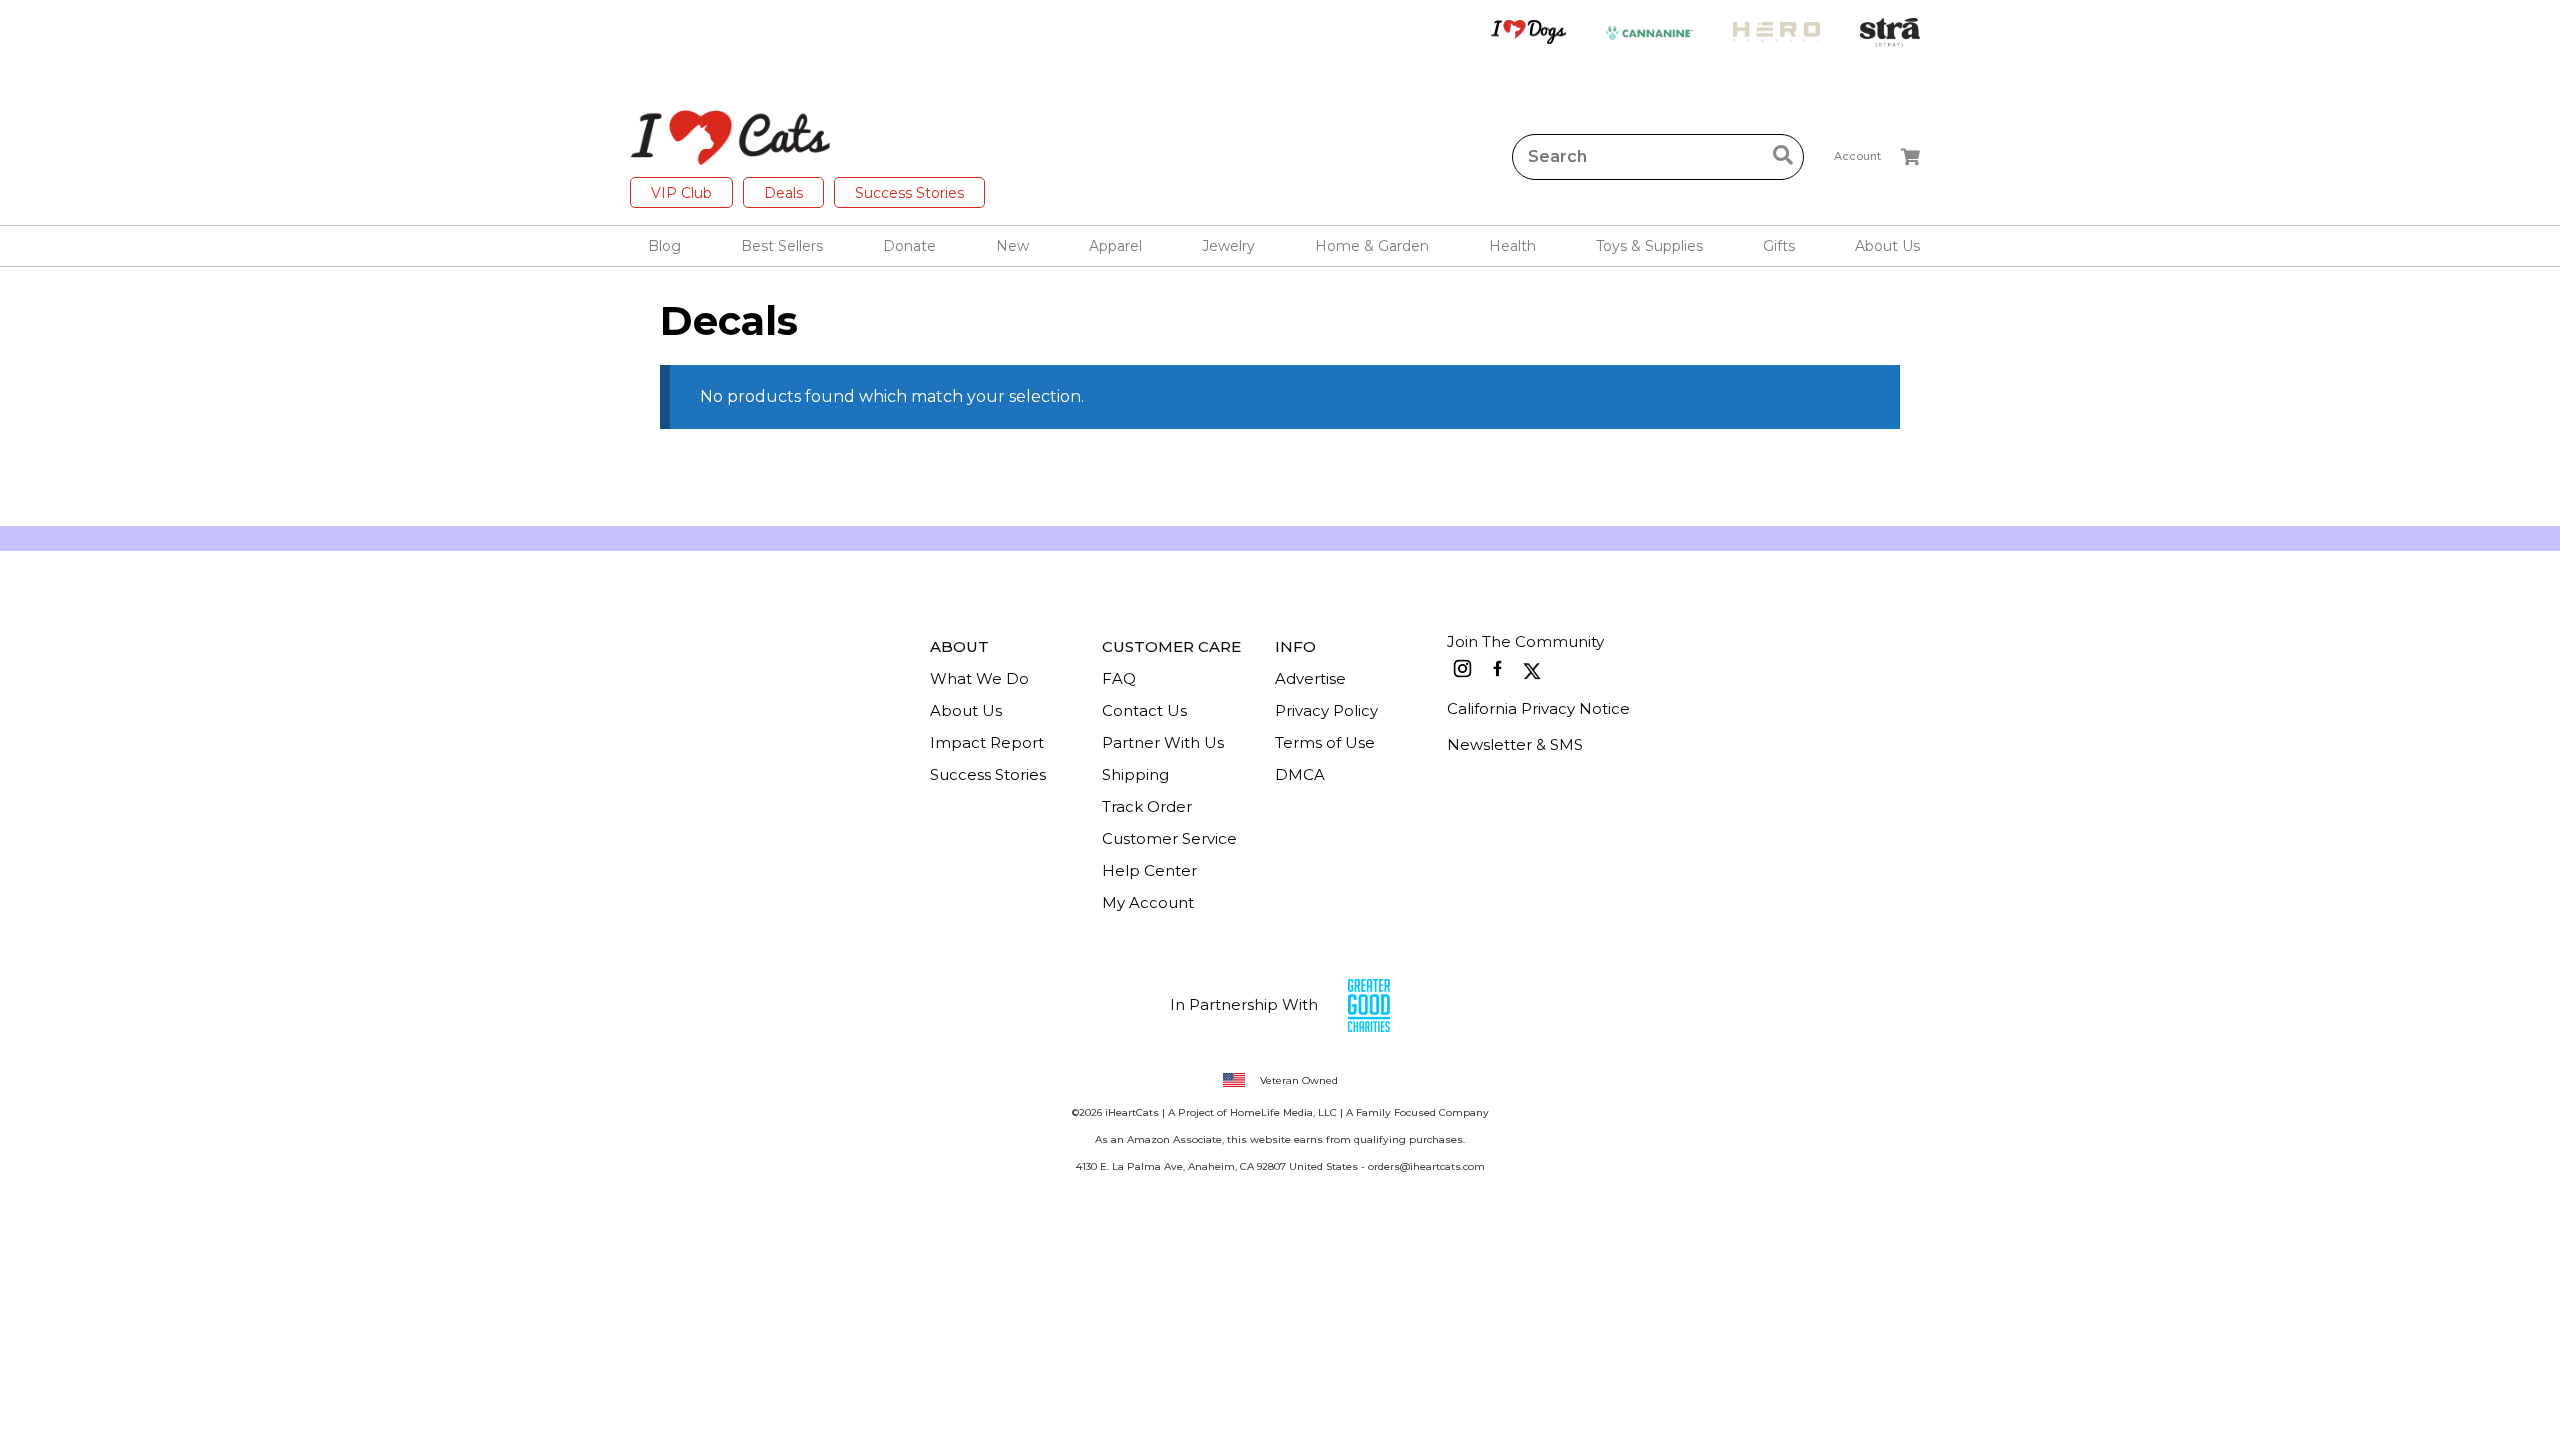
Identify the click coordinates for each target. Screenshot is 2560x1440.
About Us (966, 710)
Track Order (1147, 806)
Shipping (1135, 774)
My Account (1148, 902)
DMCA (1300, 774)
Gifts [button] (1779, 246)
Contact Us (1144, 710)
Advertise (1310, 678)
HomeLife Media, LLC (1283, 1112)
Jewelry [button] (1228, 246)
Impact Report (987, 742)
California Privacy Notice (1538, 708)
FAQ (1119, 678)
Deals (783, 193)
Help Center (1149, 870)
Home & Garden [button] (1372, 246)
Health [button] (1512, 246)
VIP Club (681, 193)
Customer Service (1169, 838)
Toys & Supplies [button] (1649, 246)
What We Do (979, 678)
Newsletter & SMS (1515, 744)
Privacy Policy (1326, 710)
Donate (909, 246)
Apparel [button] (1115, 246)
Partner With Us (1163, 742)
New (1012, 246)
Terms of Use (1325, 742)
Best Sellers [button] (782, 246)
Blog (664, 246)
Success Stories (909, 193)
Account (1857, 156)
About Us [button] (1887, 246)
